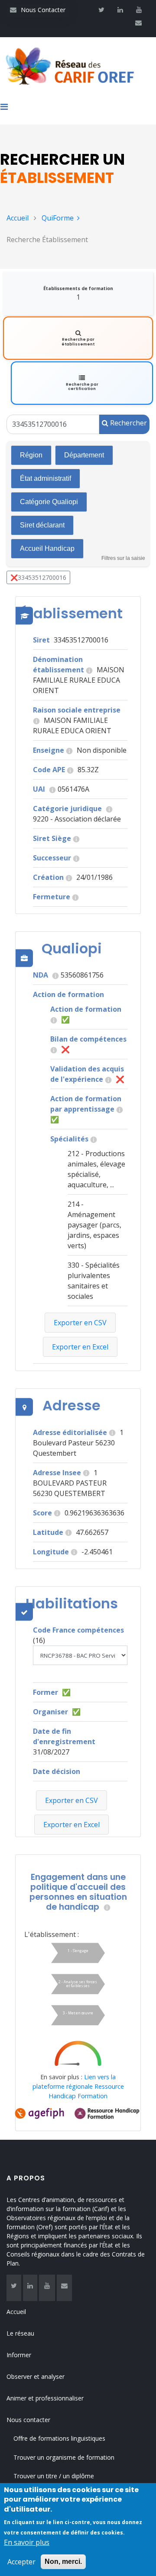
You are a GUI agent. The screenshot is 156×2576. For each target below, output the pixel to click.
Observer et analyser (36, 2376)
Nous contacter (28, 2420)
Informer (19, 2355)
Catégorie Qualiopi (49, 502)
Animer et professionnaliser (45, 2398)
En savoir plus (27, 2542)
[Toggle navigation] (7, 109)
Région (31, 455)
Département (84, 455)
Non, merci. (63, 2562)
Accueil (18, 218)
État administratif (45, 478)
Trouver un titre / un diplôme (54, 2476)
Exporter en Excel (71, 1825)
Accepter (21, 2562)
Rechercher (128, 423)
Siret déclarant (42, 525)
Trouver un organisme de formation (64, 2457)
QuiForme (58, 218)
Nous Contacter (38, 10)
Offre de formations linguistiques (59, 2438)
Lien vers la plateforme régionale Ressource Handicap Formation (78, 2086)
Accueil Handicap (47, 548)
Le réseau (20, 2333)
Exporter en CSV (71, 1800)
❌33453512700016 (38, 577)
